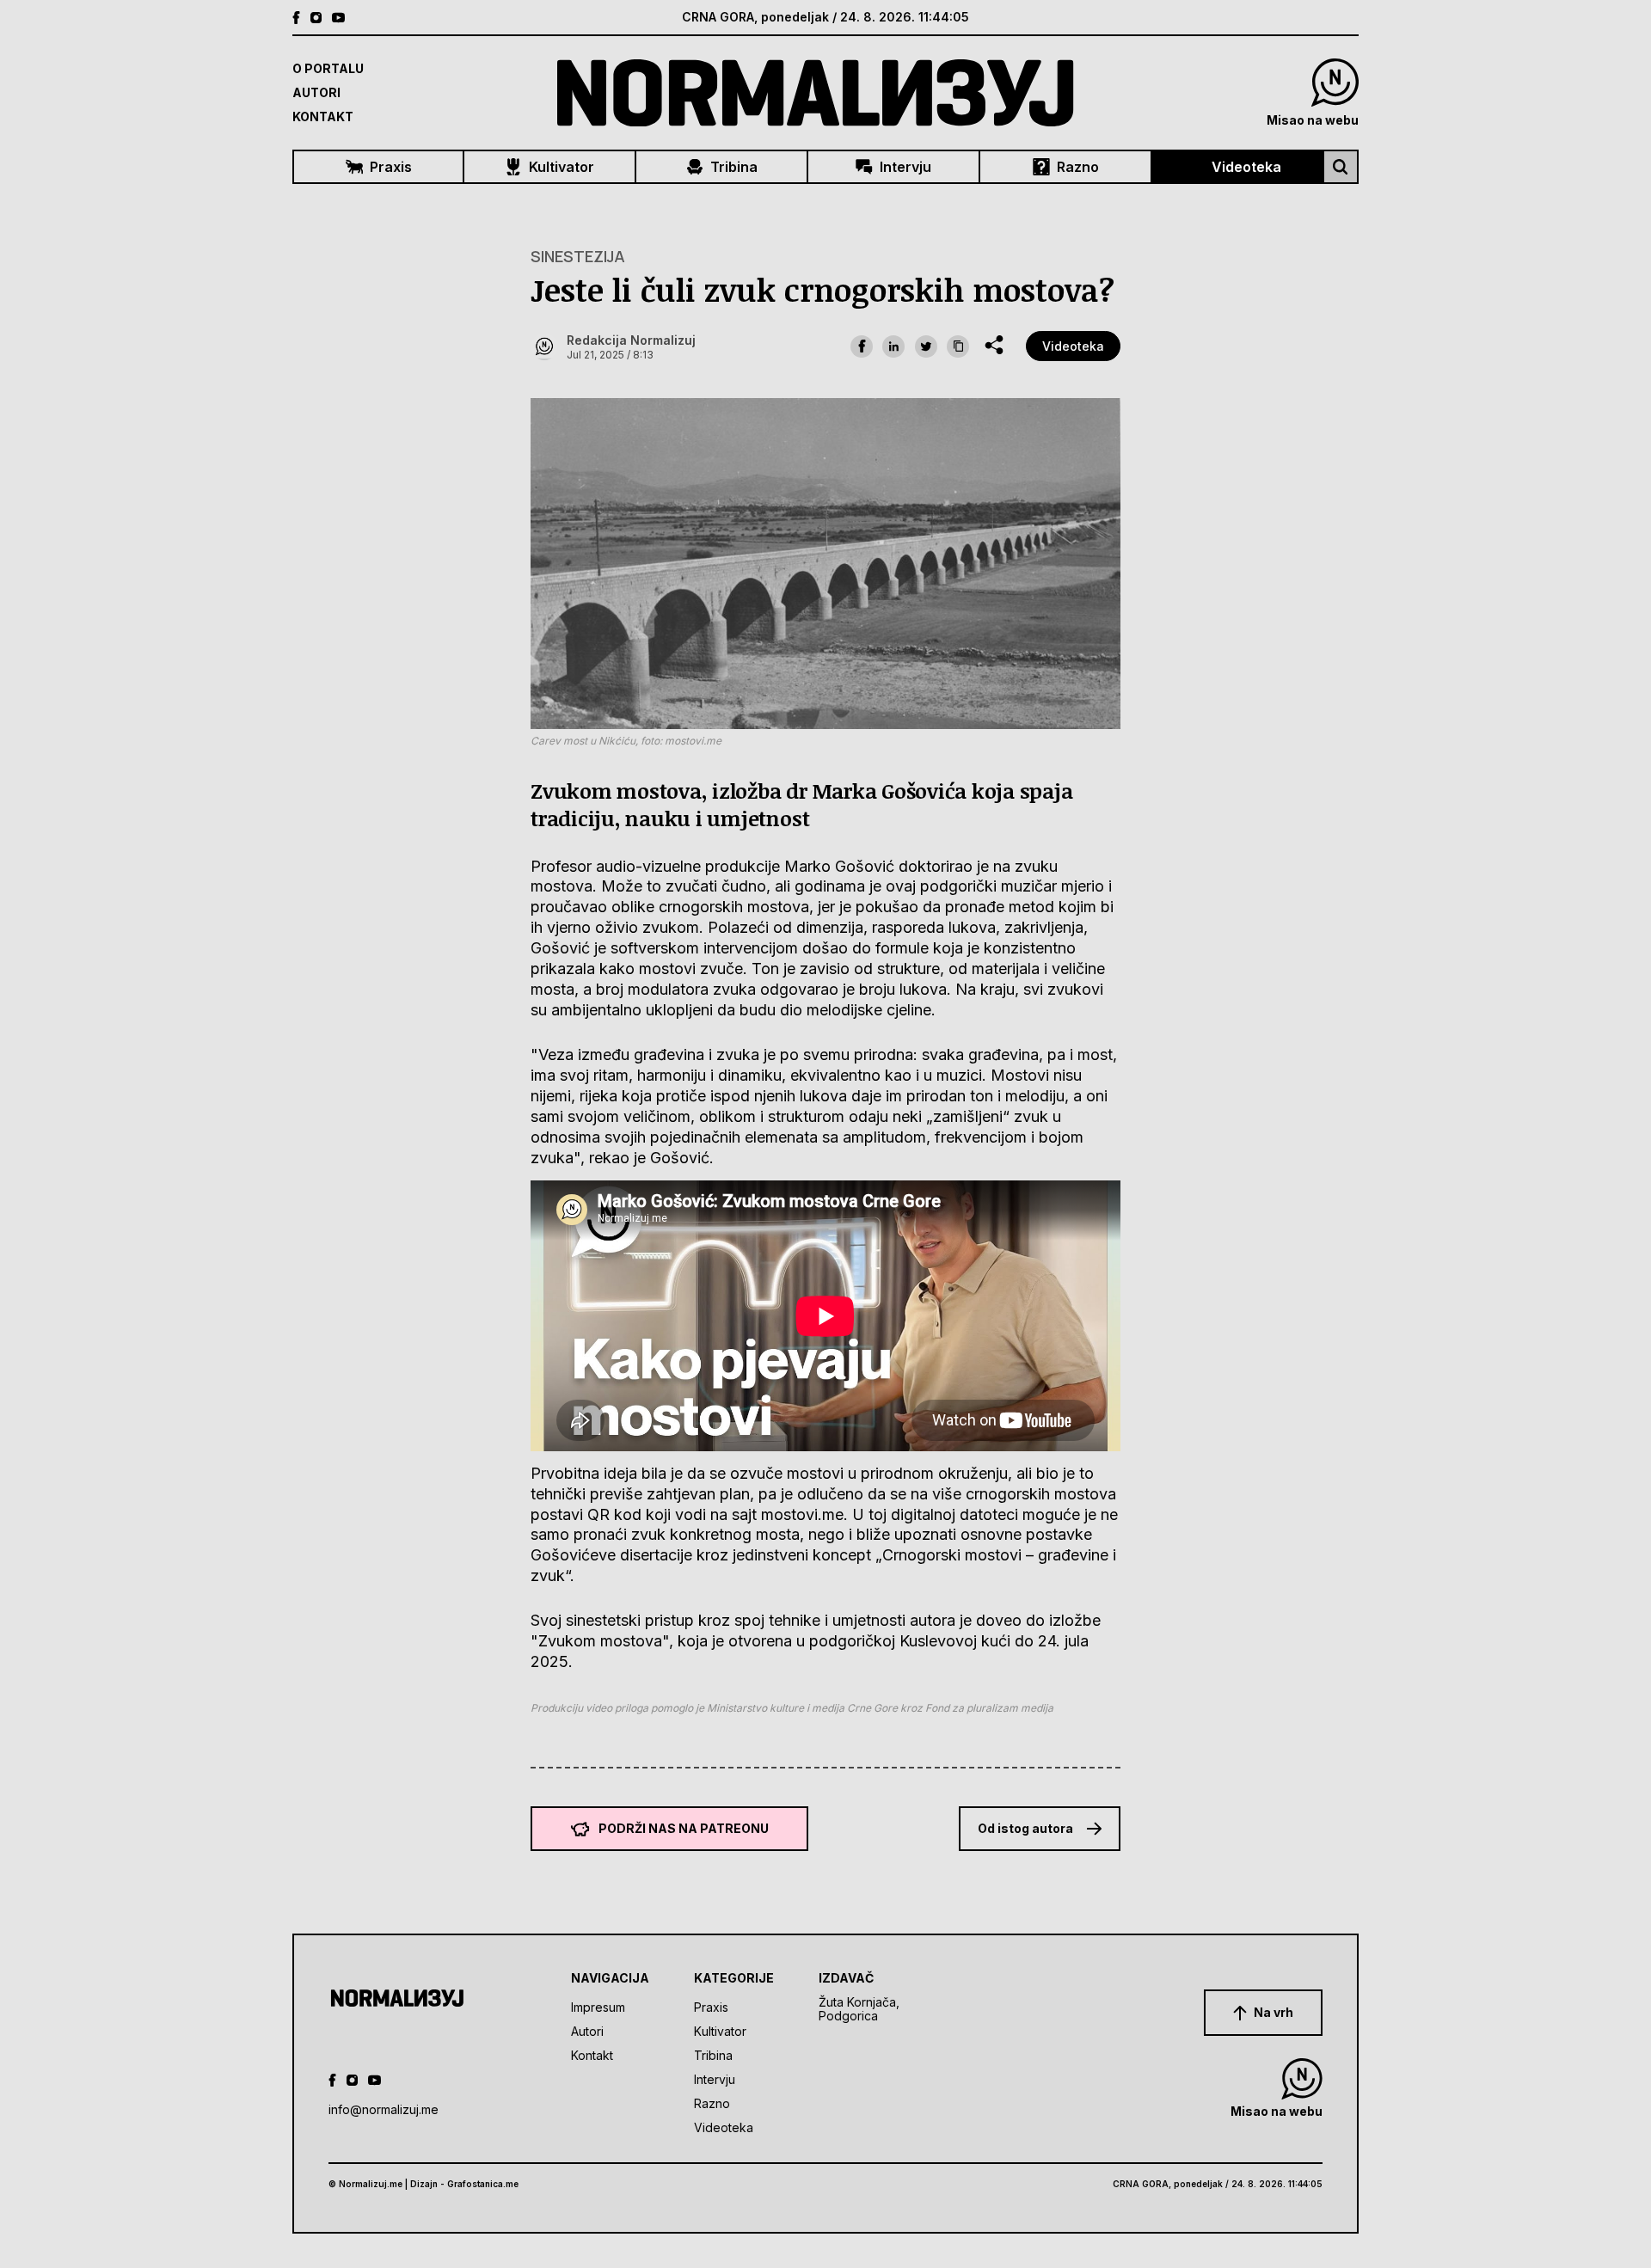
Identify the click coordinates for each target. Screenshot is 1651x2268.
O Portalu (328, 68)
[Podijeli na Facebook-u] (862, 346)
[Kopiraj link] (958, 346)
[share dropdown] (994, 345)
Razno (1078, 167)
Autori (316, 92)
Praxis (391, 167)
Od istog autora (1025, 1828)
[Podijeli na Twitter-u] (926, 346)
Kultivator (562, 167)
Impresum (598, 2007)
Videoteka (1246, 167)
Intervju (905, 167)
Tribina (734, 167)
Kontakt (323, 116)
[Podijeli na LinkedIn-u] (893, 346)
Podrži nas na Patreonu (684, 1828)
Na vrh (1274, 2012)
